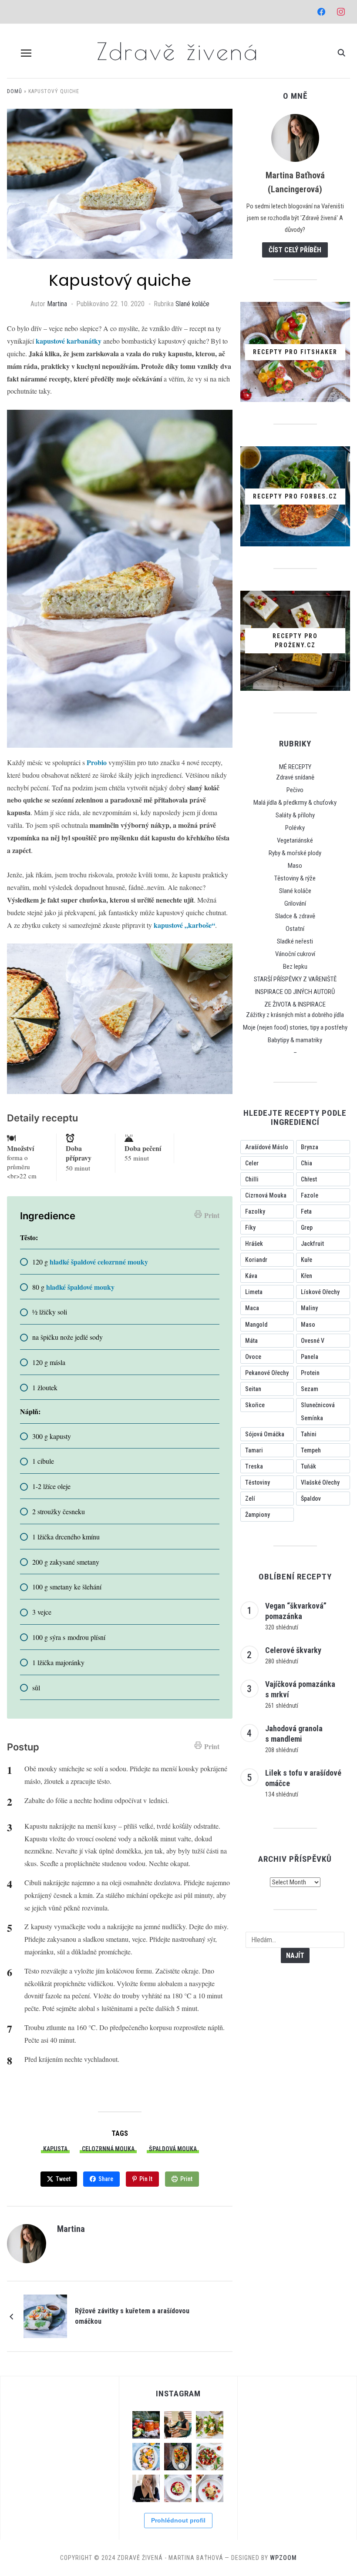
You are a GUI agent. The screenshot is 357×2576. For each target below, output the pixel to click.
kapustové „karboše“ (184, 925)
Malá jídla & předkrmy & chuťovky (295, 803)
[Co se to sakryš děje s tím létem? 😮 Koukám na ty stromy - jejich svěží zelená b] (146, 2425)
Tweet (63, 2179)
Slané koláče (192, 304)
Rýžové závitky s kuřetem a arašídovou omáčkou (132, 2316)
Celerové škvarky (293, 1650)
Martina (57, 304)
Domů (15, 91)
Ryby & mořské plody (295, 853)
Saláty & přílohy (295, 815)
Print (212, 1215)
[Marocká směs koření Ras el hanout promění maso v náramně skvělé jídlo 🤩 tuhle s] (178, 2457)
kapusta (55, 2149)
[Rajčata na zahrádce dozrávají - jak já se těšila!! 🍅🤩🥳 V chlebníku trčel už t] (210, 2457)
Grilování (295, 903)
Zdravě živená (178, 51)
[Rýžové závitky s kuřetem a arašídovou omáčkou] (45, 2316)
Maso (295, 866)
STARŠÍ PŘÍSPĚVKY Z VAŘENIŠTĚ (295, 979)
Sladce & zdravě (295, 916)
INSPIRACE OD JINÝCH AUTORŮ (295, 992)
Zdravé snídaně (295, 777)
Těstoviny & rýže (295, 878)
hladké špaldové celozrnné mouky (99, 1262)
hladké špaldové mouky (79, 1287)
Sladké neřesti (295, 941)
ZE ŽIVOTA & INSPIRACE (295, 1004)
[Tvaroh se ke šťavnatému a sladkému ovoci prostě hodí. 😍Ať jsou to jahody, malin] (178, 2488)
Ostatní (295, 929)
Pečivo (295, 790)
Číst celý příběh (295, 250)
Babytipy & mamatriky (295, 1040)
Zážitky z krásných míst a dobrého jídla (295, 1015)
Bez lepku (295, 967)
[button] (26, 53)
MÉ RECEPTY (295, 767)
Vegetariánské (295, 840)
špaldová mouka (173, 2149)
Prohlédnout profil (178, 2520)
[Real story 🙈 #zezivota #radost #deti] (178, 2425)
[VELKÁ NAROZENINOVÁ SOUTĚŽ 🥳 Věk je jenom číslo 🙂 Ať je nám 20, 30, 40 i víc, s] (146, 2488)
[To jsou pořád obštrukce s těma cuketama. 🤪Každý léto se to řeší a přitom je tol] (210, 2425)
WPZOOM (283, 2558)
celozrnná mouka (108, 2149)
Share (106, 2179)
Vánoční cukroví (295, 954)
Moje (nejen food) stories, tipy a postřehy (295, 1027)
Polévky (295, 828)
